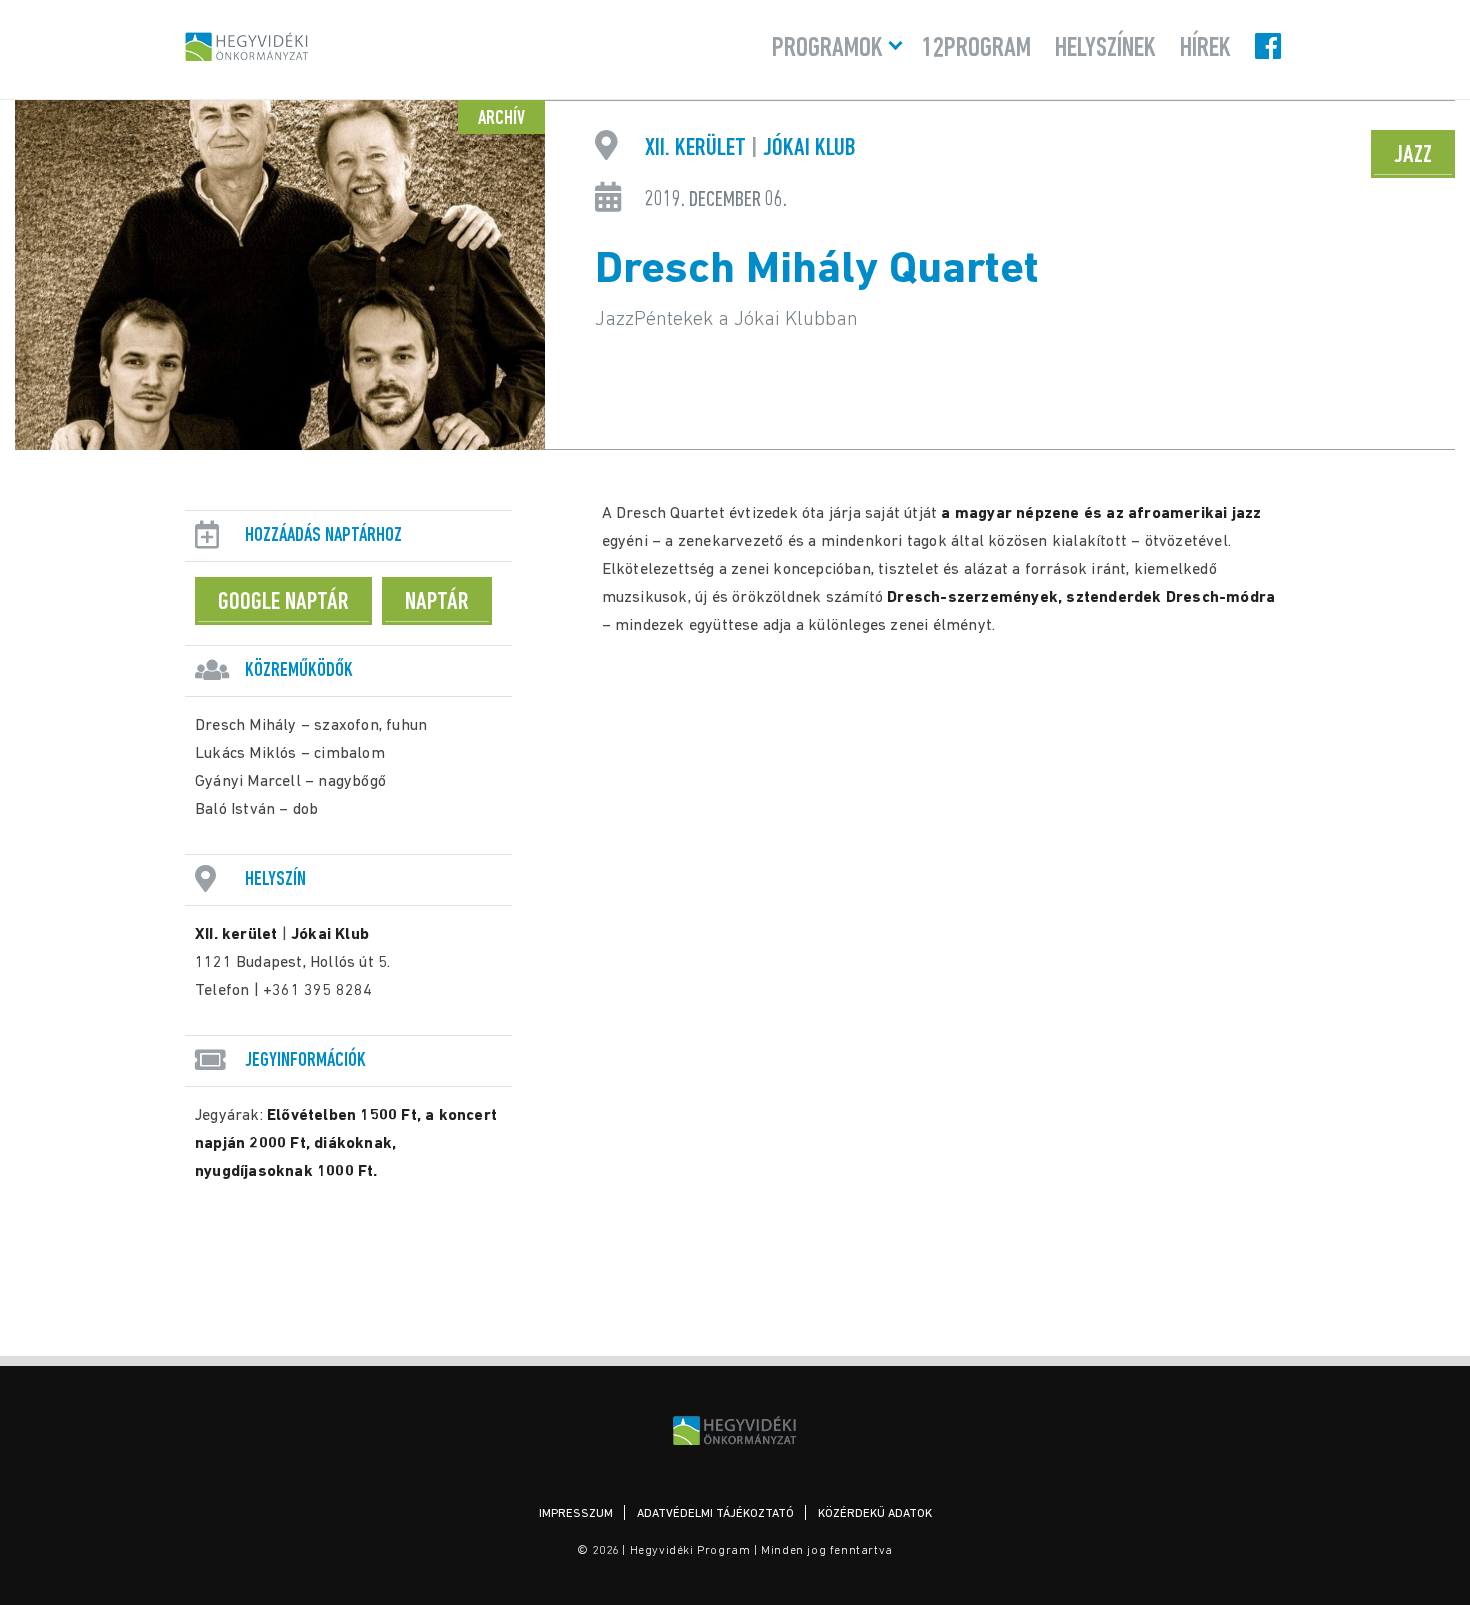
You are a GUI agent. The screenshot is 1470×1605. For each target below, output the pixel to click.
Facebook (1270, 46)
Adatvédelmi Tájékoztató (715, 1514)
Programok (827, 49)
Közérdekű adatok (875, 1514)
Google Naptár (283, 602)
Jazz (1413, 155)
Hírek (1205, 49)
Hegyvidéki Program (247, 46)
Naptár (437, 602)
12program (976, 49)
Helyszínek (1105, 49)
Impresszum (576, 1514)
